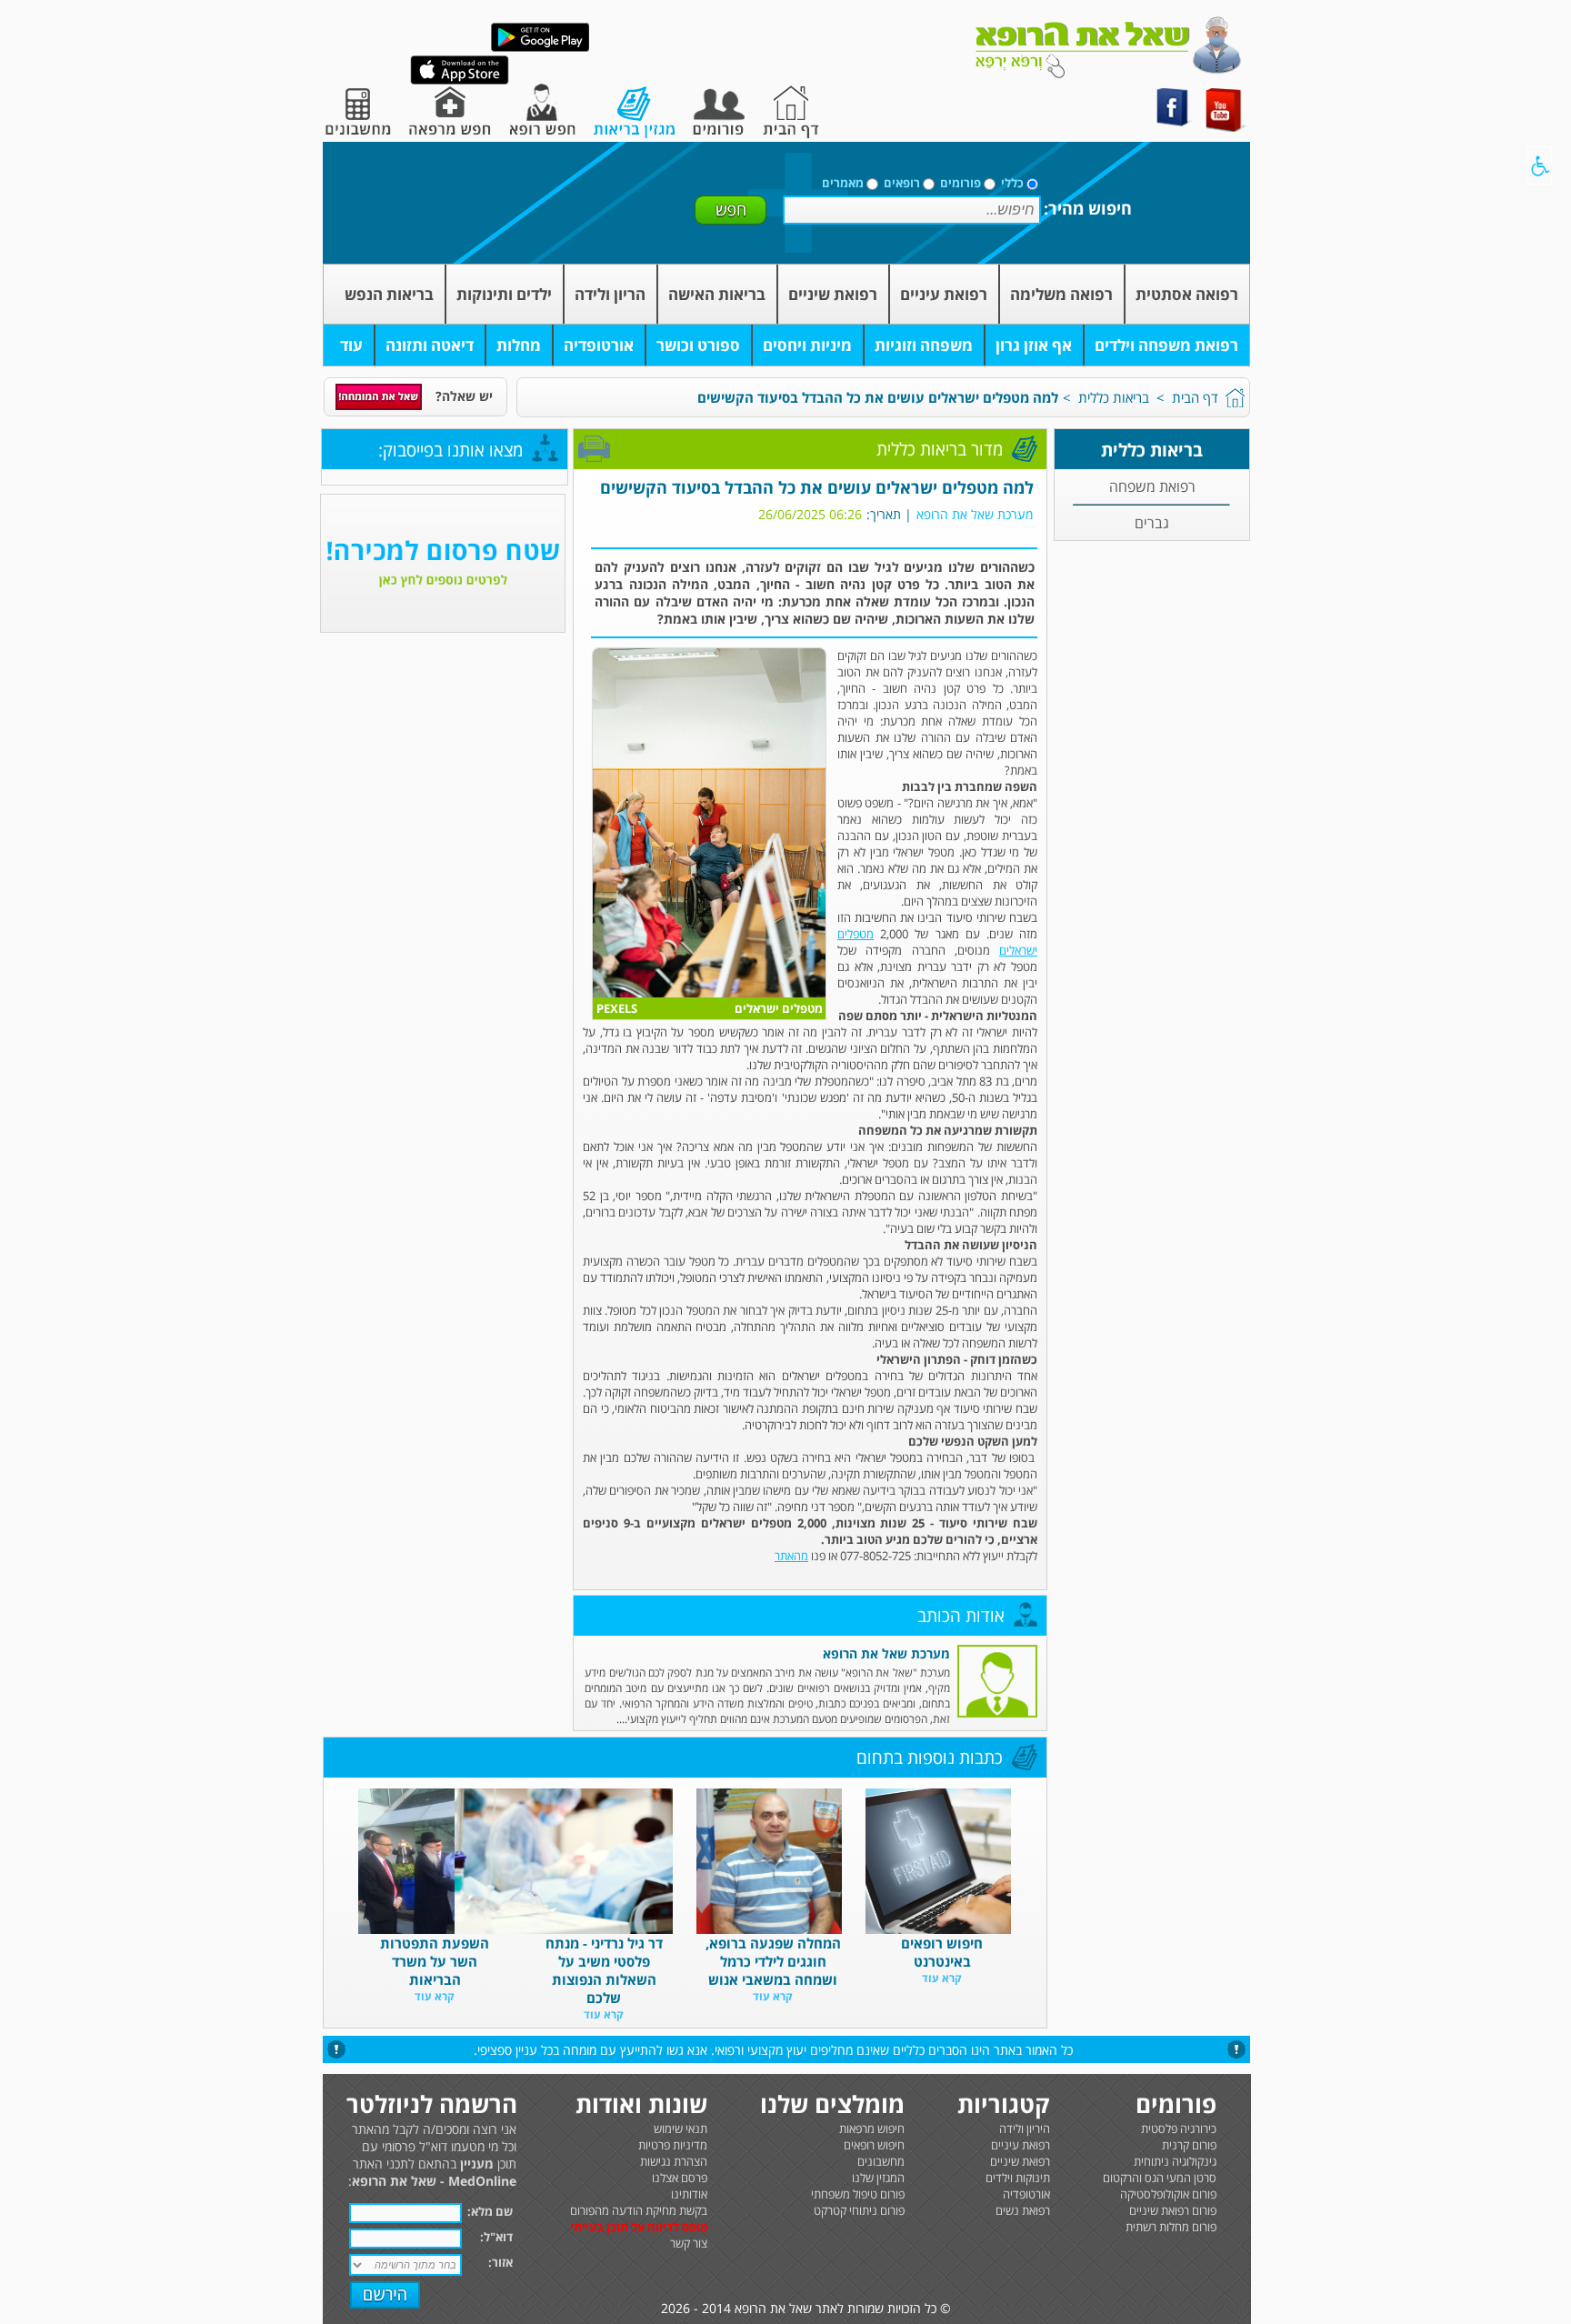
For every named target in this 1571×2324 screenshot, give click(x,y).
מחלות (519, 345)
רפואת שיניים (833, 294)
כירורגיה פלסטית (1179, 2129)
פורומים (961, 183)
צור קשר (689, 2243)
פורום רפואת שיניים (1173, 2210)
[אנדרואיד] (540, 48)
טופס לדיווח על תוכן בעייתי (639, 2227)
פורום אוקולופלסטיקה (1168, 2194)
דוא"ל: (496, 2237)
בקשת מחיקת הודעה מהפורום (639, 2210)
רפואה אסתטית (1187, 294)
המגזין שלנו (878, 2178)
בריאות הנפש (389, 294)
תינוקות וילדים (1018, 2178)
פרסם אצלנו (680, 2178)
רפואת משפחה (1152, 486)
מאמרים (843, 183)
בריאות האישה (717, 294)
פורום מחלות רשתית (1171, 2227)
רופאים (902, 183)
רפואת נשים (1023, 2210)
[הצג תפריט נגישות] (1540, 165)
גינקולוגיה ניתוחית (1175, 2161)
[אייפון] (460, 80)
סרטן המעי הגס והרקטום (1160, 2178)
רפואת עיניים (944, 294)
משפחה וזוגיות (924, 345)
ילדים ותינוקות (504, 294)
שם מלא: (490, 2211)
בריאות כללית (1114, 397)
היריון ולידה (1025, 2129)
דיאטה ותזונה (430, 345)
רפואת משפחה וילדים (1166, 345)
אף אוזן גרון (1034, 345)
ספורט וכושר (698, 345)
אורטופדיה (599, 345)
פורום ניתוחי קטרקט (859, 2210)
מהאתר (791, 1556)
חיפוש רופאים (874, 2145)
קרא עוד (942, 1978)
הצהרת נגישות (674, 2161)
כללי (1012, 183)
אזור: (500, 2262)
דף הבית (1195, 397)
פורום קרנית (1189, 2145)
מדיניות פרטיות (673, 2145)
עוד (351, 345)
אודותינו (689, 2194)
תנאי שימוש (680, 2129)
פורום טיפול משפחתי (858, 2194)
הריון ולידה (610, 294)
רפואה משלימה (1061, 294)
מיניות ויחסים (807, 345)
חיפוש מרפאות (872, 2129)
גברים (1152, 523)
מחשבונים (881, 2161)
